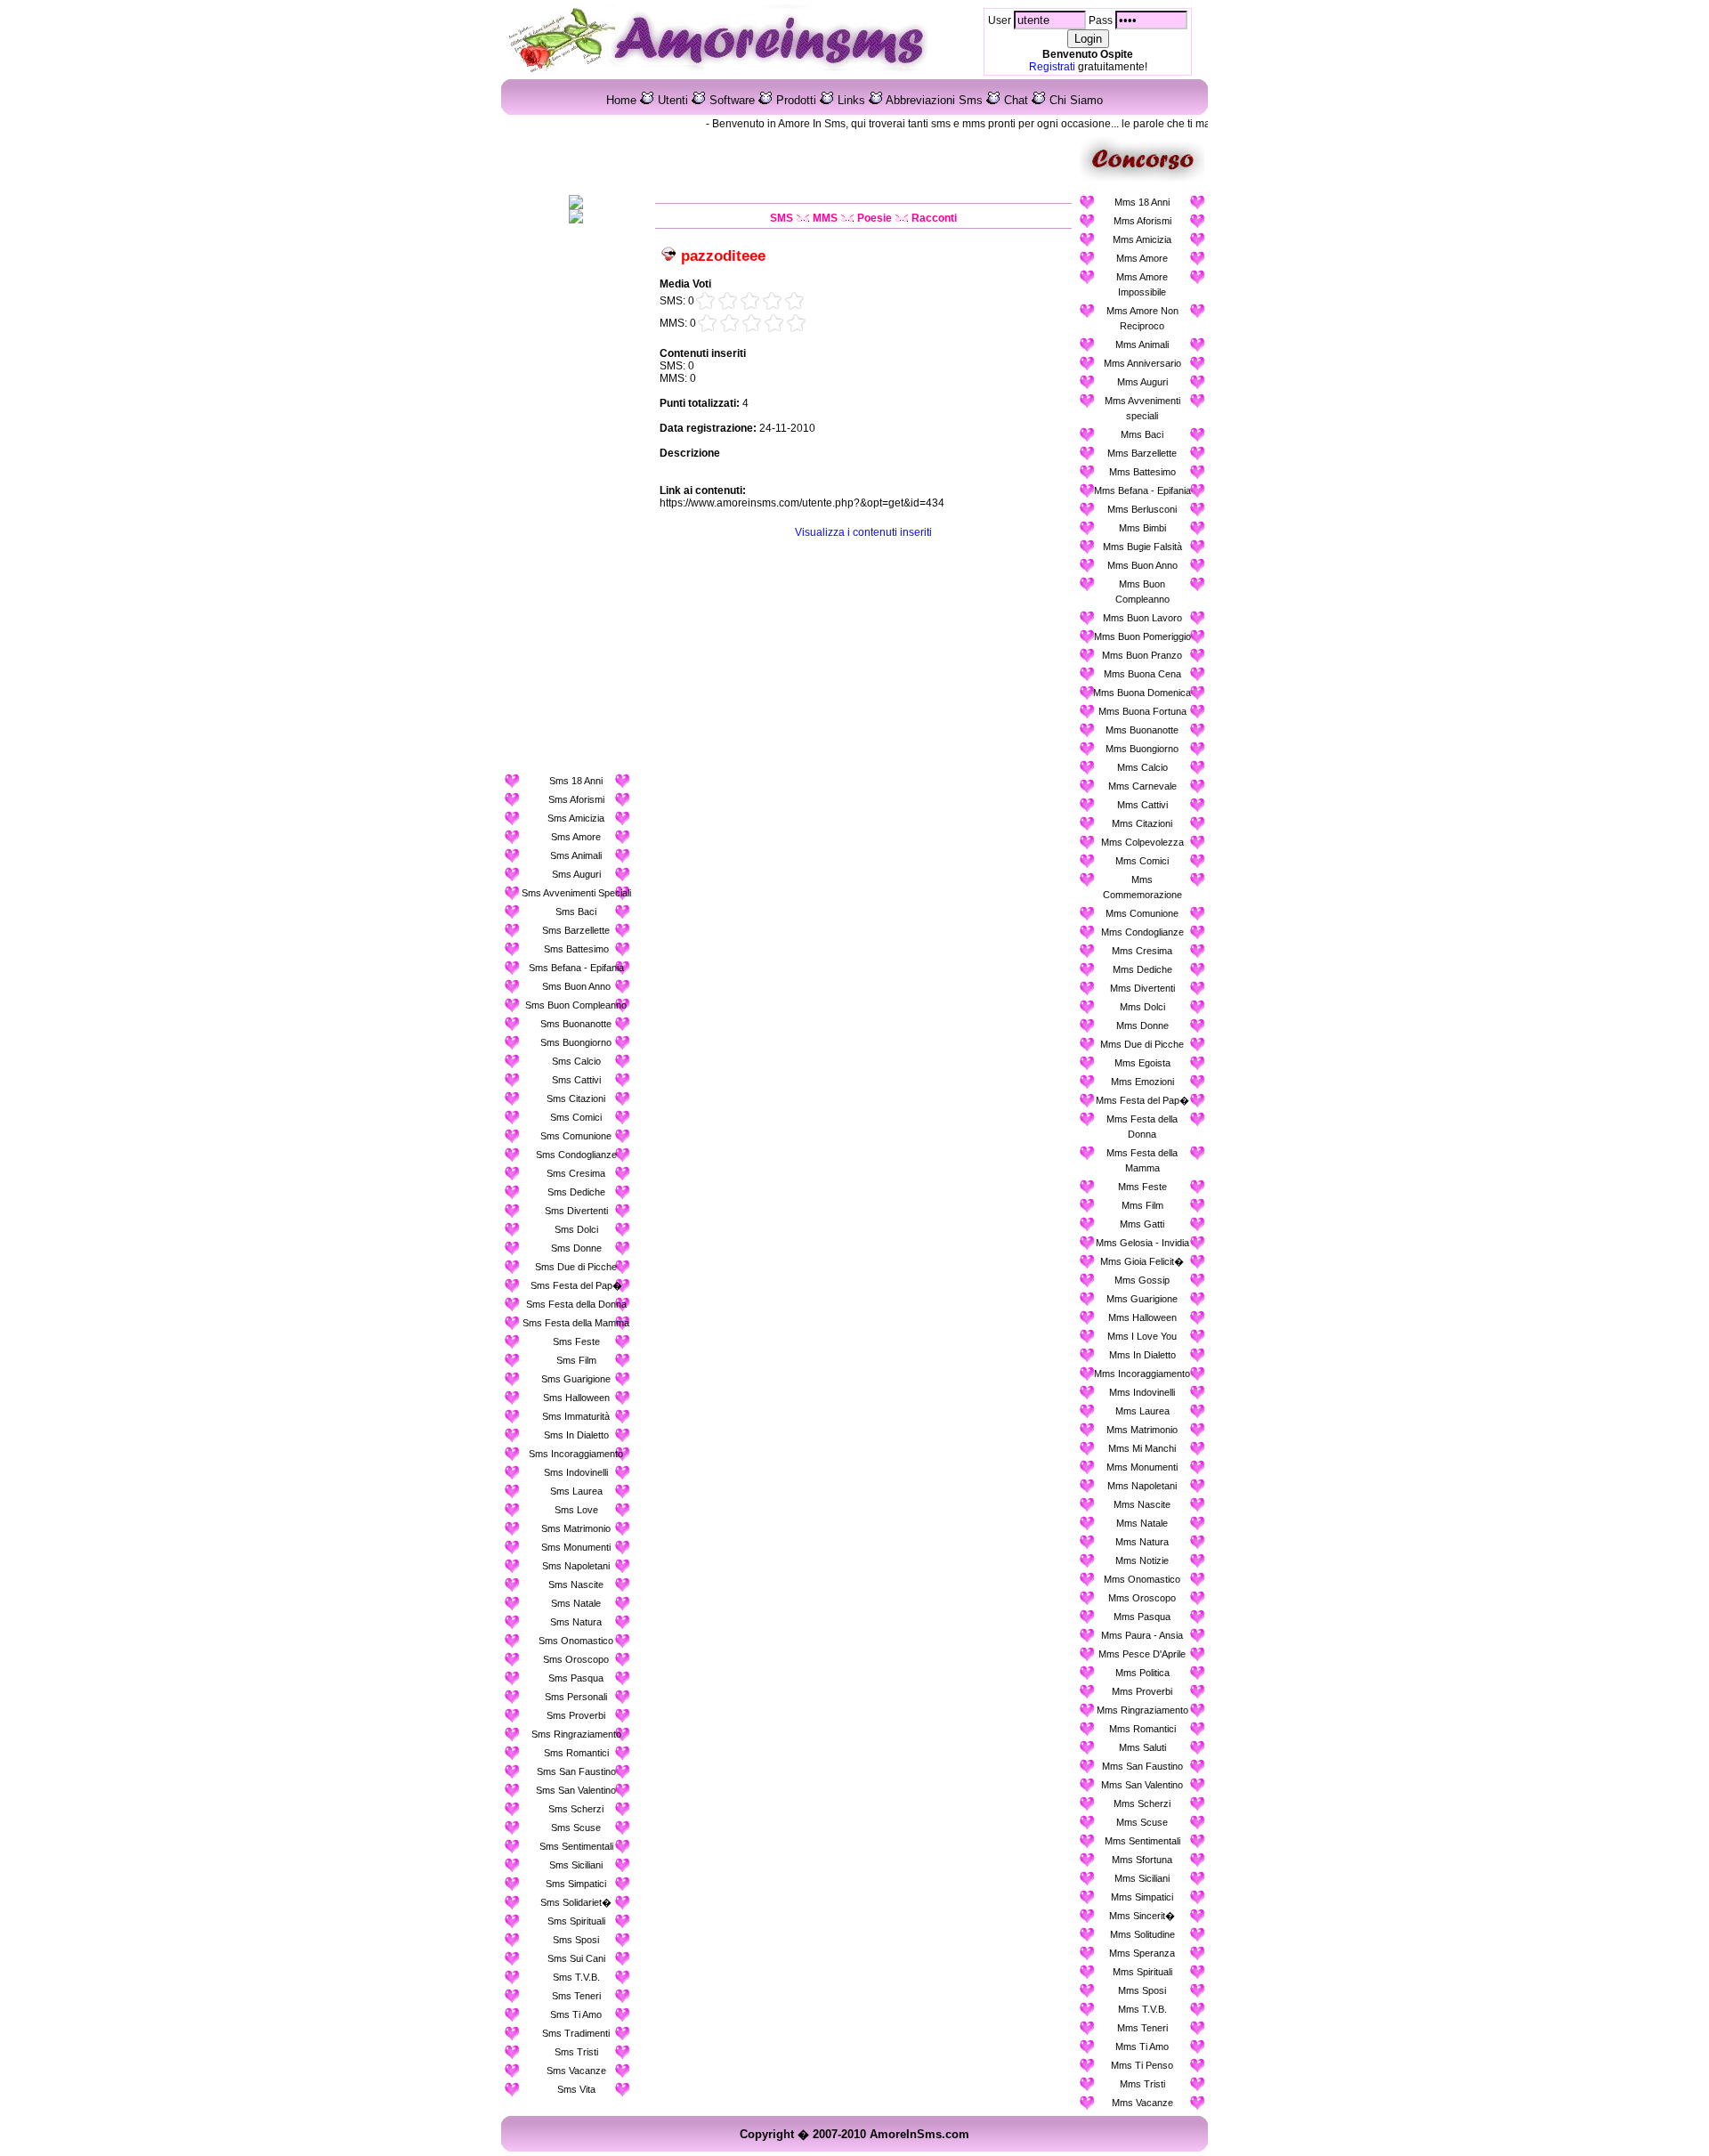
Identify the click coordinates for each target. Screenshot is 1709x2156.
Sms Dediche (576, 1192)
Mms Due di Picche (1142, 1044)
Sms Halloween (576, 1398)
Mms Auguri (1142, 382)
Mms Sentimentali (1142, 1841)
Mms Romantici (1142, 1729)
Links (851, 100)
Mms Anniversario (1142, 363)
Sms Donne (576, 1248)
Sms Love (576, 1510)
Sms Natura (576, 1622)
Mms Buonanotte (1142, 730)
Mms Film (1142, 1205)
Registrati (1052, 67)
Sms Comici (576, 1117)
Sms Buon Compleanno (576, 1005)
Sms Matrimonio (576, 1528)
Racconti (934, 218)
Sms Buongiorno (576, 1042)
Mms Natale (1142, 1523)
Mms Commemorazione (1142, 887)
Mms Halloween (1142, 1317)
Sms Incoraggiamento (576, 1454)
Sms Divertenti (576, 1211)
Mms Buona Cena (1142, 674)
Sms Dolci (576, 1229)
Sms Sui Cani (576, 1958)
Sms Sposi (576, 1940)
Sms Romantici (576, 1753)
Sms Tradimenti (576, 2033)
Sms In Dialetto (576, 1435)
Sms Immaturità (576, 1416)
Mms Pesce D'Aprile (1142, 1654)
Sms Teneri (576, 1996)
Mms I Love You (1142, 1336)
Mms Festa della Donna (1142, 1127)
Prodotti (796, 100)
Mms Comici (1142, 861)
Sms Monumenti (576, 1547)
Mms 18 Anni (1142, 202)
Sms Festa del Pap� (576, 1285)
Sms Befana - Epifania (576, 968)
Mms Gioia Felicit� (1142, 1261)
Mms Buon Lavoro (1142, 618)
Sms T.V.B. (576, 1977)
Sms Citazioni (576, 1098)
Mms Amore (1142, 258)
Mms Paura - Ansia (1142, 1635)
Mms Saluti (1142, 1747)
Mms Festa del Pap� (1142, 1100)
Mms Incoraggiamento (1142, 1374)
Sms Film (576, 1360)
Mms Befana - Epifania (1142, 490)
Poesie (875, 218)
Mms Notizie (1142, 1560)
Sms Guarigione (576, 1379)
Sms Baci (576, 912)
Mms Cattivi (1142, 805)
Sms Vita (576, 2089)
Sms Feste (576, 1341)
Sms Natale (576, 1603)
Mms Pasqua (1142, 1617)
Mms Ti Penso (1142, 2065)
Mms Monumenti (1142, 1467)
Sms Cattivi (576, 1080)
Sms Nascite (576, 1585)
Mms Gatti (1142, 1224)
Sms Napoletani (576, 1566)
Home (621, 100)
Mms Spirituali (1142, 1972)
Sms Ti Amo (576, 2014)
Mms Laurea (1142, 1411)
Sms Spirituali (576, 1921)
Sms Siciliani (576, 1865)
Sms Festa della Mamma (576, 1323)
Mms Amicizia (1142, 239)
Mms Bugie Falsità (1142, 547)
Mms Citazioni (1142, 823)
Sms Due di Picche (576, 1267)
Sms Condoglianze (576, 1155)
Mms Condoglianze (1142, 932)
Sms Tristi (576, 2052)
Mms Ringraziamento (1142, 1710)
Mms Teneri (1142, 2028)
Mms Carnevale (1142, 786)
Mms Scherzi (1142, 1803)
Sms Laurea (576, 1491)
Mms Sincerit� (1142, 1916)
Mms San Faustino (1142, 1766)
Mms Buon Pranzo (1142, 655)
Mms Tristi (1142, 2084)
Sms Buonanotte (576, 1024)
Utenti (673, 100)
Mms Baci (1142, 434)
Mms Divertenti (1142, 988)
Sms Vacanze (576, 2071)
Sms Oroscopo (576, 1659)
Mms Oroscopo (1142, 1598)
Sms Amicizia (576, 818)
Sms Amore (576, 837)
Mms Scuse (1142, 1822)
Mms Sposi (1142, 1990)
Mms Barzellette (1142, 453)
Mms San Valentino (1142, 1785)
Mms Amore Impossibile (1142, 284)
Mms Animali (1142, 344)
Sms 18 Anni (576, 781)
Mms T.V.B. (1142, 2009)
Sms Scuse (576, 1828)
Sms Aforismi (576, 799)
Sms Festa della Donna (576, 1304)
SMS (782, 218)
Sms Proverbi (576, 1715)
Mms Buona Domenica (1142, 693)
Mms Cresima (1142, 951)
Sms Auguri (576, 874)
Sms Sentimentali (576, 1846)
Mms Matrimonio (1142, 1430)
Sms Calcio (576, 1061)
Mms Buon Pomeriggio (1142, 636)
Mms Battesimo (1142, 472)
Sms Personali (576, 1697)
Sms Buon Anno (576, 986)
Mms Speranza (1142, 1953)
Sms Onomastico (576, 1641)
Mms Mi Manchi (1142, 1448)
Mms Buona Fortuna (1142, 711)
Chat (1016, 100)
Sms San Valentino (576, 1790)
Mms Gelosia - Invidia (1142, 1243)
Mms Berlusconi (1142, 509)
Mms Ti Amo (1142, 2047)
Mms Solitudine (1142, 1934)
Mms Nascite (1142, 1504)
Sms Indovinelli (576, 1472)
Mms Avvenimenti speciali (1142, 408)
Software (732, 100)
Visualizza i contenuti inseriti (863, 532)
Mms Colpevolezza (1142, 842)
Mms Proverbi (1142, 1691)
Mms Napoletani (1142, 1486)
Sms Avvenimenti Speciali (576, 893)
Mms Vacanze (1142, 2103)
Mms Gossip (1142, 1280)
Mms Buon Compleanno (1142, 592)
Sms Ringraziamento (576, 1734)
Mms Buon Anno (1142, 565)
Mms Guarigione (1142, 1299)
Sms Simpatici (576, 1884)
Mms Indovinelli (1142, 1392)
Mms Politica (1142, 1673)
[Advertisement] (576, 501)
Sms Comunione (576, 1136)
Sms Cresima (576, 1173)
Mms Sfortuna (1142, 1860)
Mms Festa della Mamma (1142, 1160)
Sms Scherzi (576, 1809)
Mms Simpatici (1142, 1897)
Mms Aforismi (1142, 221)
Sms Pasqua (576, 1678)
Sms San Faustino (576, 1771)
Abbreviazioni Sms (934, 100)
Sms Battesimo (576, 949)
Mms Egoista (1142, 1063)
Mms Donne (1142, 1025)
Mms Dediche (1142, 969)
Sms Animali (576, 855)
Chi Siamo (1076, 100)
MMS (825, 218)
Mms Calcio (1142, 767)
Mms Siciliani (1142, 1878)
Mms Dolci (1142, 1007)
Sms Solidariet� (576, 1902)
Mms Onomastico (1142, 1579)
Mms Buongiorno (1142, 749)
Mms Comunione (1142, 913)
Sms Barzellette (576, 930)
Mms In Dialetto (1142, 1355)
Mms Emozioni (1142, 1082)
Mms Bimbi (1142, 528)
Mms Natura (1142, 1542)
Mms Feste (1142, 1187)
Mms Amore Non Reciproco (1142, 318)
